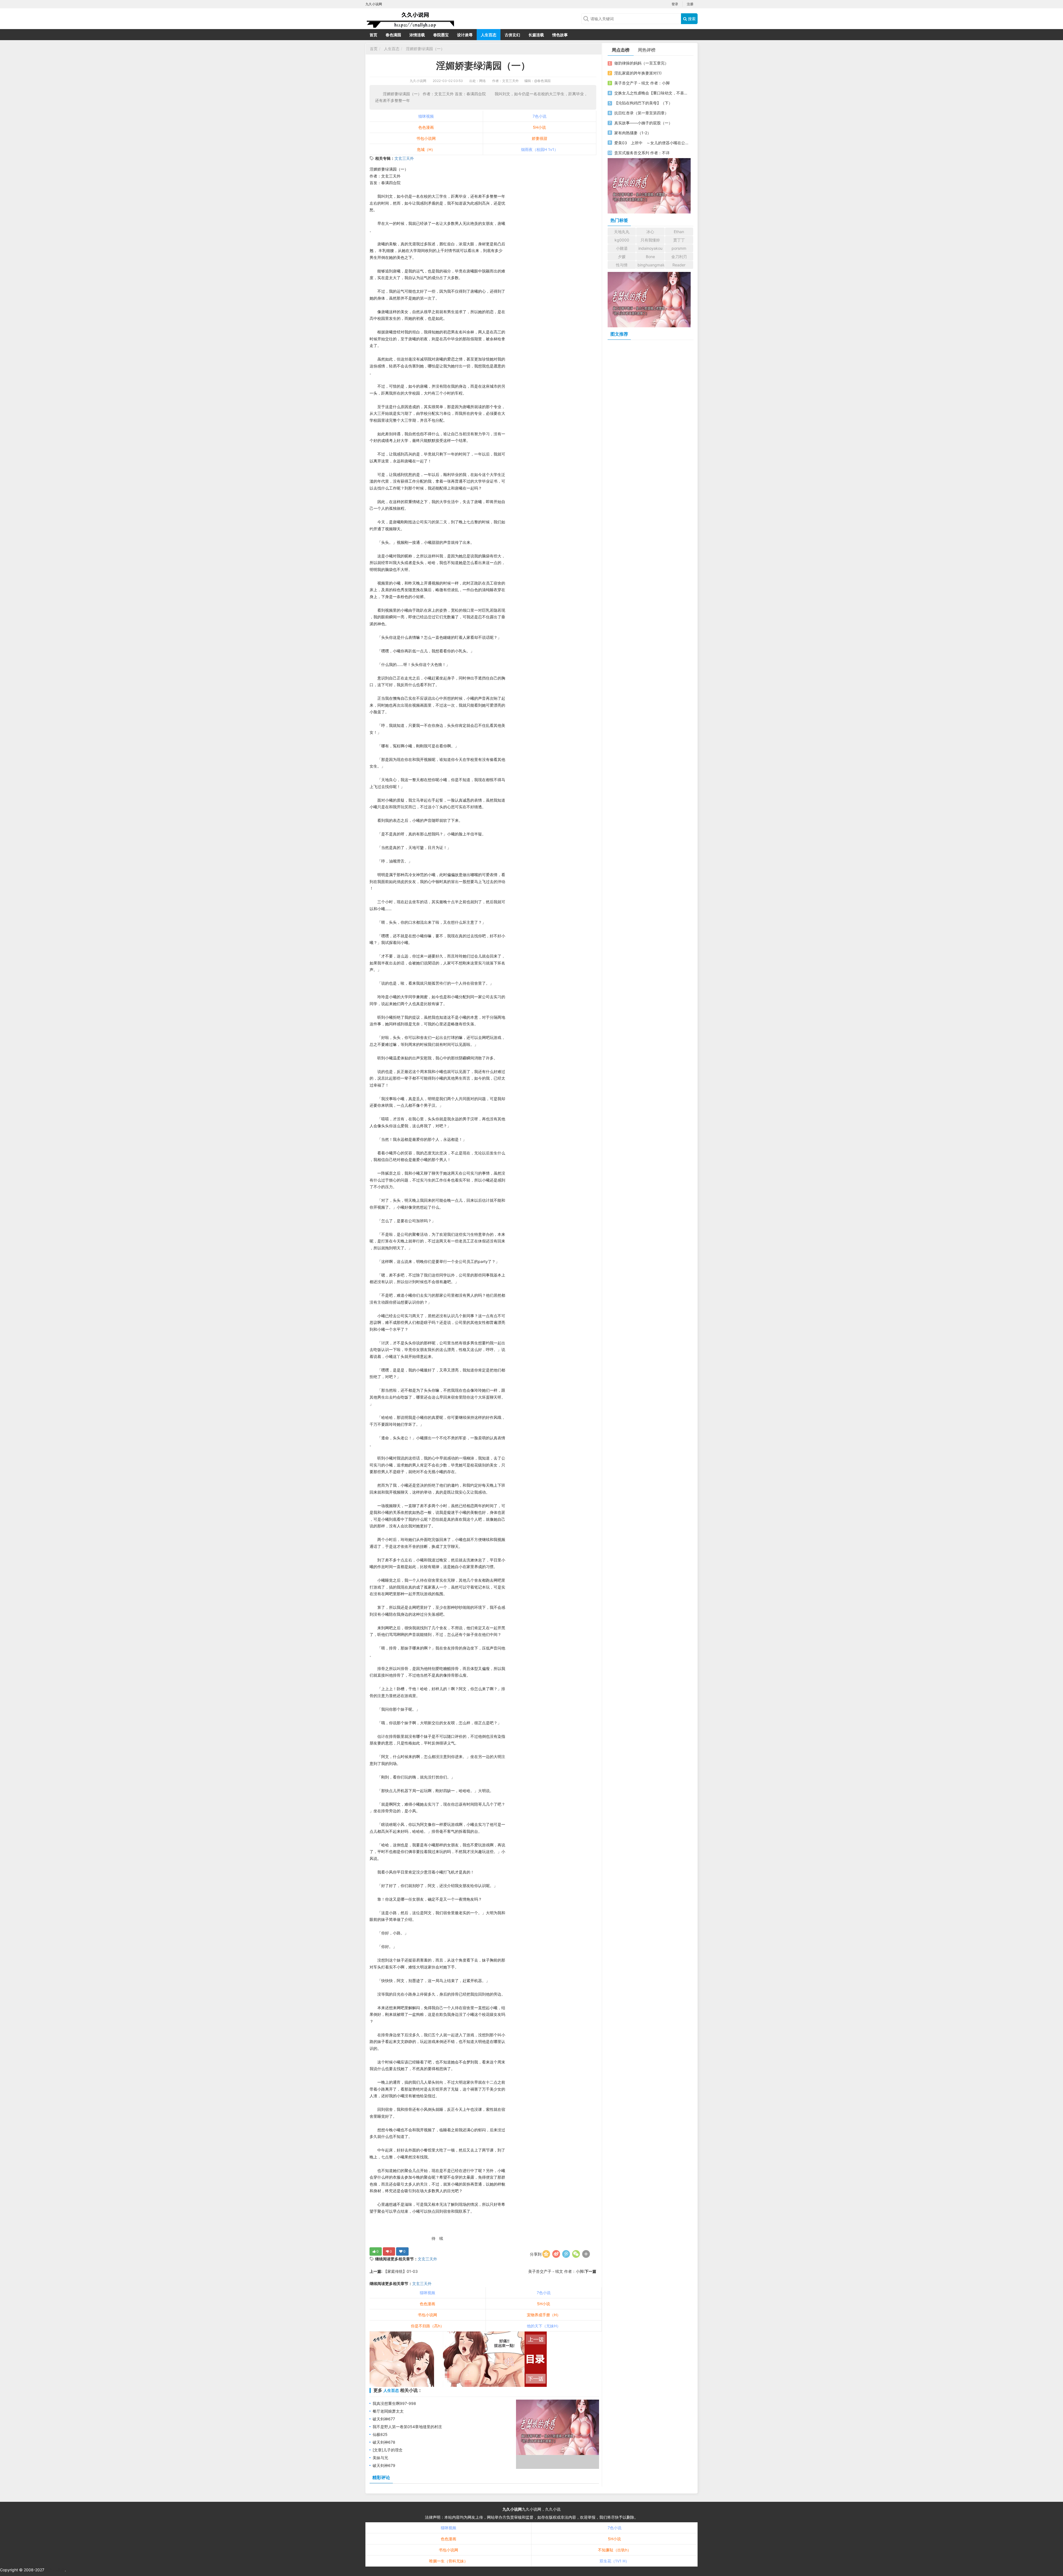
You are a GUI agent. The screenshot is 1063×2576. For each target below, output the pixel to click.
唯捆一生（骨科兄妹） (448, 2561)
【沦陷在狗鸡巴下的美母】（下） (643, 103)
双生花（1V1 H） (614, 2561)
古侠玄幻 (512, 35)
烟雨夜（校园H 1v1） (540, 149)
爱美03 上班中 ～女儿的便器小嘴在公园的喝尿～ (651, 143)
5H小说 (539, 127)
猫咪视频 (426, 116)
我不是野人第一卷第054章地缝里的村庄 (407, 2427)
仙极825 (380, 2434)
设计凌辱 (465, 35)
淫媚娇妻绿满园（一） (425, 49)
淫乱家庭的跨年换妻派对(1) (638, 73)
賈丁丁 (679, 240)
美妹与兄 (380, 2458)
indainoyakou (650, 248)
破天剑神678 (384, 2442)
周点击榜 (621, 50)
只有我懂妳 (650, 240)
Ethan (679, 232)
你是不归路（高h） (427, 2326)
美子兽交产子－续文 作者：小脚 (556, 2271)
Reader (679, 265)
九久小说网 (418, 81)
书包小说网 (426, 138)
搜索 (691, 19)
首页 (373, 35)
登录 (675, 4)
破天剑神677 (384, 2419)
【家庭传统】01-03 (400, 2271)
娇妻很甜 (540, 138)
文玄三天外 (404, 158)
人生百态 (489, 35)
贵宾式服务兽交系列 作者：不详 (642, 153)
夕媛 (622, 257)
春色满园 (393, 35)
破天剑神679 (384, 2465)
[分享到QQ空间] (546, 2254)
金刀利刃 (679, 257)
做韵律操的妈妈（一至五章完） (641, 63)
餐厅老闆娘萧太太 (388, 2411)
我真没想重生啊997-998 (394, 2403)
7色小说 (540, 116)
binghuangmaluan (651, 265)
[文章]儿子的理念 (388, 2450)
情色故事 (560, 35)
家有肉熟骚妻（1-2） (633, 133)
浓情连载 (417, 35)
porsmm (679, 248)
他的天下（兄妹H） (544, 2326)
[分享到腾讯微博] (566, 2254)
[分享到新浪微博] (556, 2254)
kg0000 (622, 240)
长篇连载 (536, 35)
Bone (650, 257)
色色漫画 (426, 127)
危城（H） (426, 149)
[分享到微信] (576, 2254)
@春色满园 (542, 81)
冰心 (650, 232)
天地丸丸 (622, 232)
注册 (690, 4)
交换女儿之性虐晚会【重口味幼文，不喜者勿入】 (651, 93)
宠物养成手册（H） (544, 2315)
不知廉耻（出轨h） (615, 2550)
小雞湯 (622, 248)
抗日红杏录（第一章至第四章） (641, 113)
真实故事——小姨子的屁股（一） (643, 123)
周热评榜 (647, 50)
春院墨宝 (441, 35)
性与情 (622, 265)
